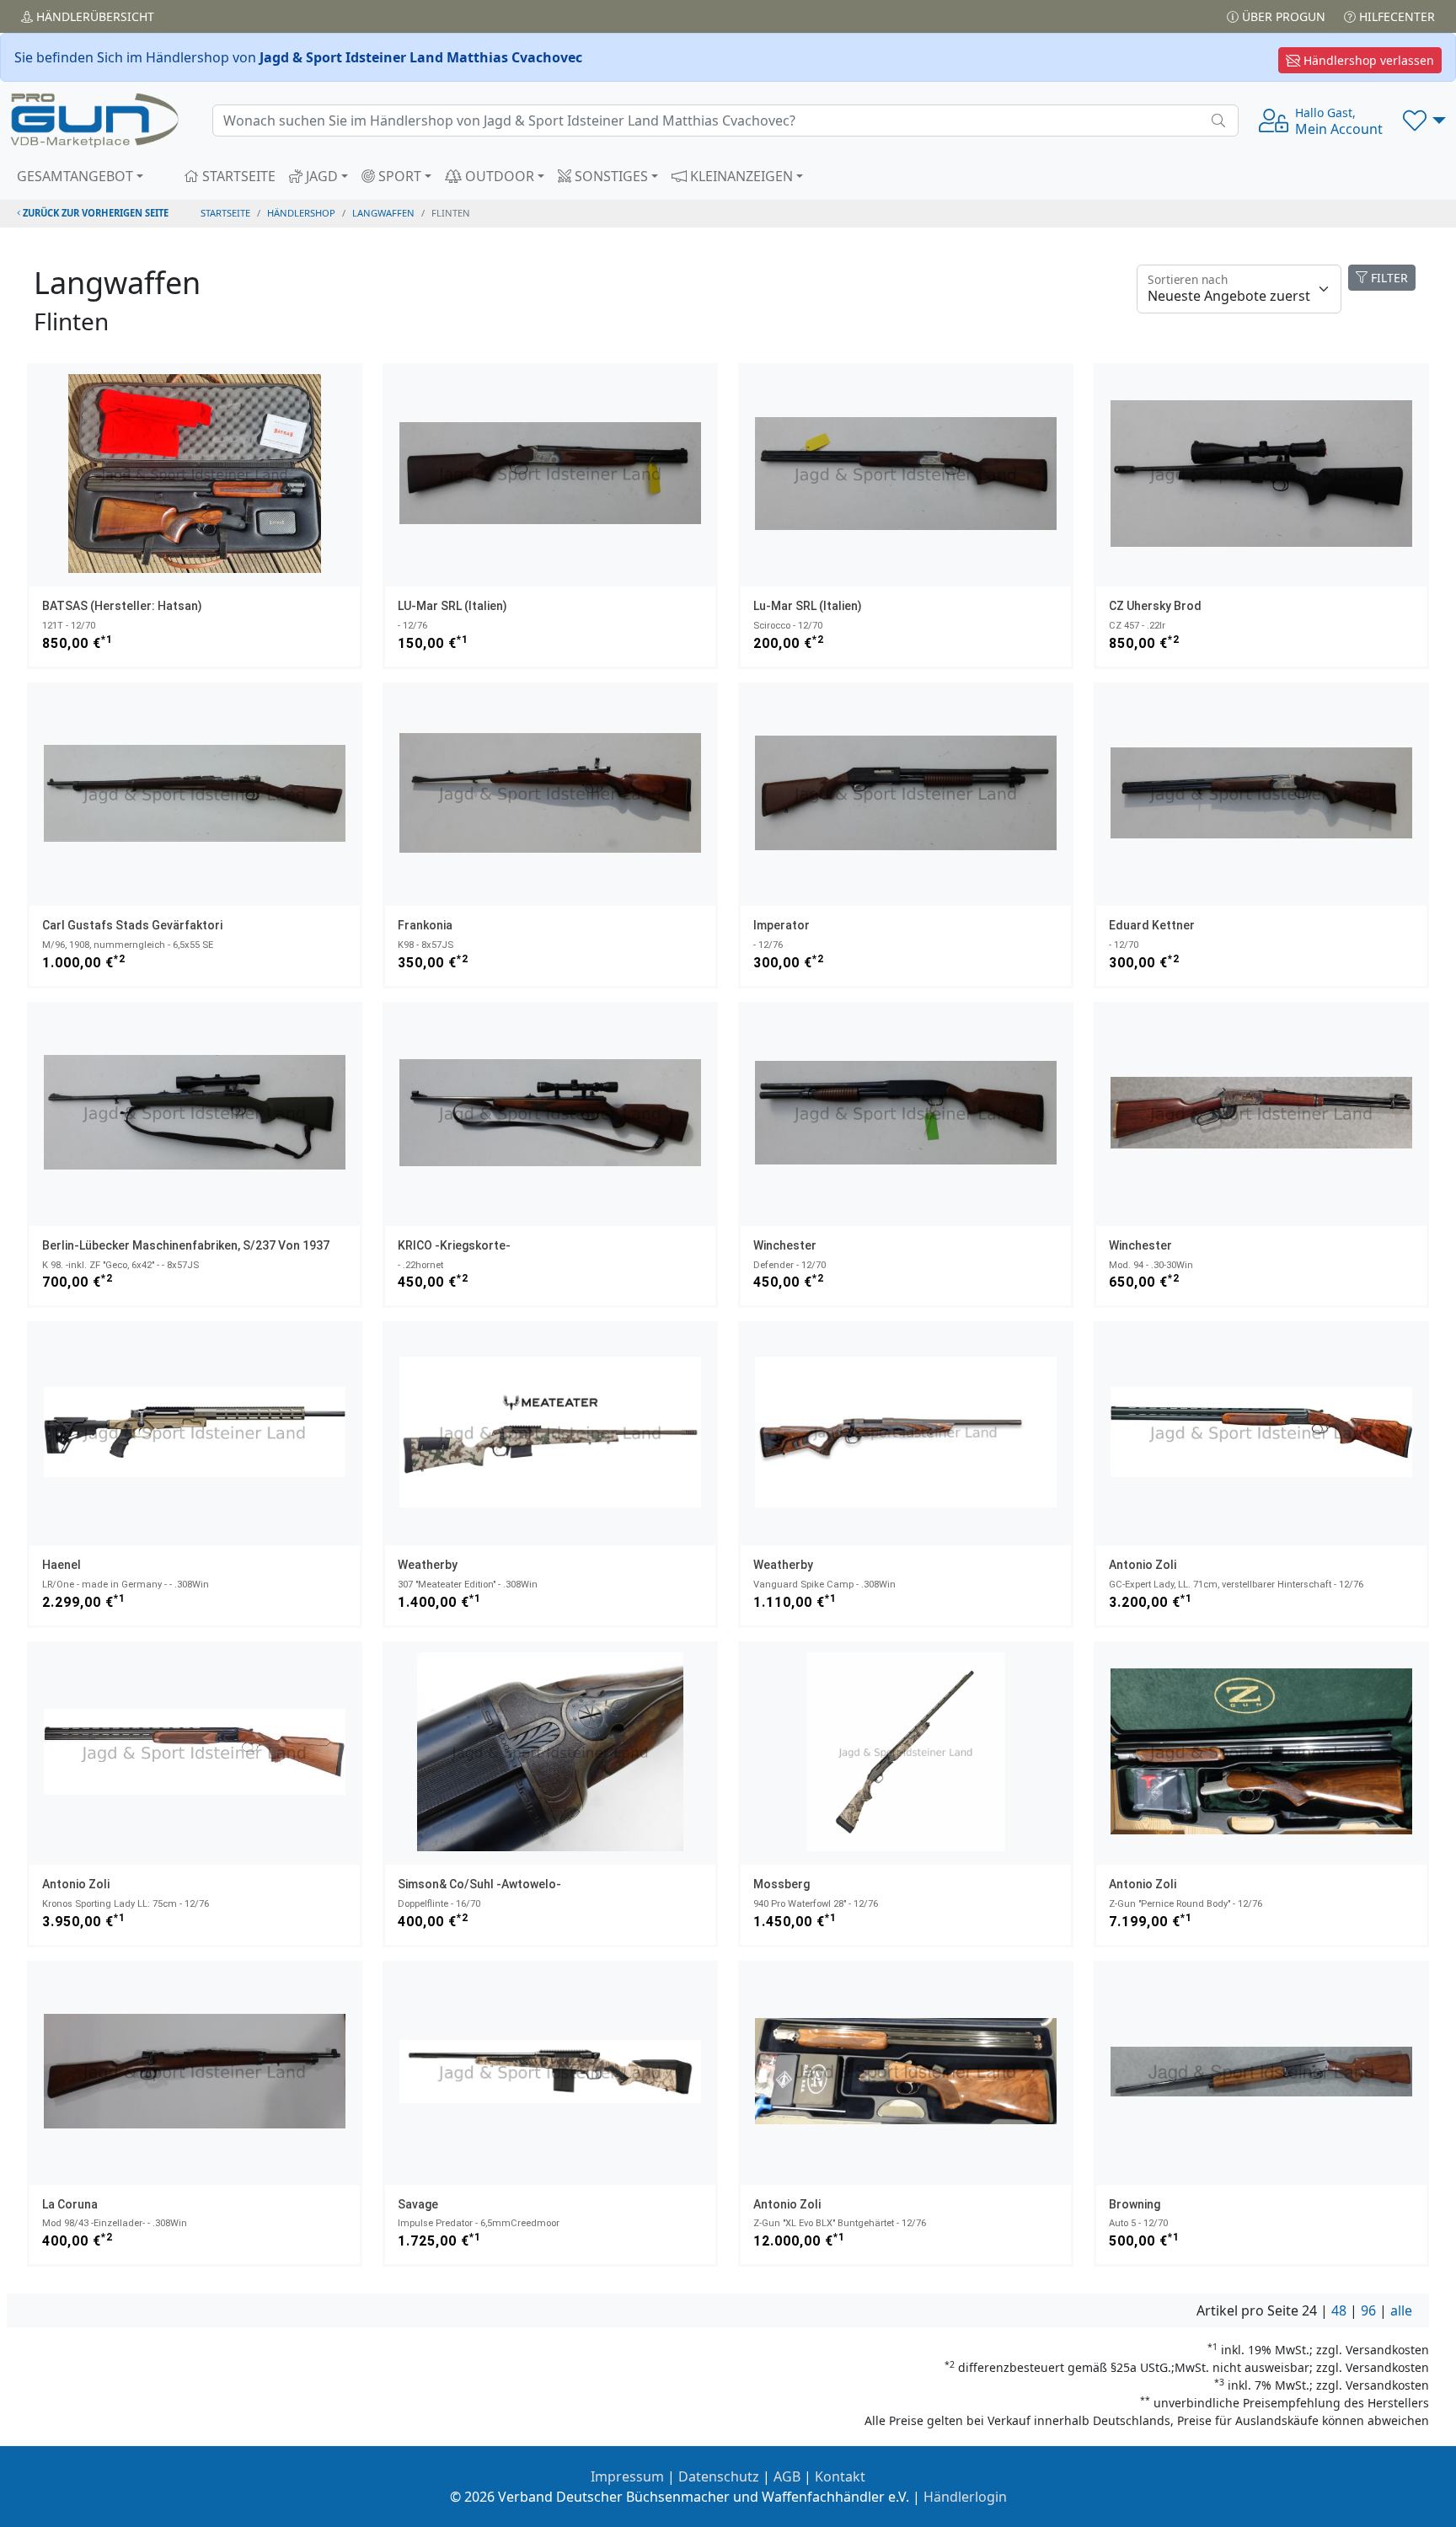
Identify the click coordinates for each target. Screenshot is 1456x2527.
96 (1368, 2310)
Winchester (785, 1245)
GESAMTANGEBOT (75, 176)
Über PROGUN (1282, 16)
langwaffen (383, 213)
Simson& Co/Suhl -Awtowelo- (479, 1884)
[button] (1424, 120)
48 (1339, 2310)
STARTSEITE (237, 176)
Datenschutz (719, 2476)
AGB (787, 2476)
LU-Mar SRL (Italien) (452, 606)
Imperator (782, 925)
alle (1401, 2310)
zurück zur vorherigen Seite (94, 213)
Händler (94, 16)
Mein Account (1339, 121)
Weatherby (428, 1565)
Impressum (627, 2476)
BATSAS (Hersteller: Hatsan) (122, 606)
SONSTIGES (610, 176)
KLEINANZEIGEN (740, 176)
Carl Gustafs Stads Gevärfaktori (132, 925)
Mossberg (782, 1884)
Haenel (62, 1565)
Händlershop (301, 213)
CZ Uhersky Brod (1155, 606)
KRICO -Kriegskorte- (454, 1245)
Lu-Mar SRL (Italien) (808, 606)
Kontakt (840, 2476)
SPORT (398, 176)
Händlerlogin (965, 2497)
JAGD (320, 176)
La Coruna (70, 2204)
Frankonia (425, 925)
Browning (1135, 2204)
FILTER (1388, 278)
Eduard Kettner (1152, 925)
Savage (418, 2204)
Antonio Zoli (1143, 1565)
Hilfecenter (1395, 16)
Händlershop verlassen (1367, 60)
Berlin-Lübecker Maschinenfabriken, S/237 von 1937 (186, 1245)
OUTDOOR (498, 176)
